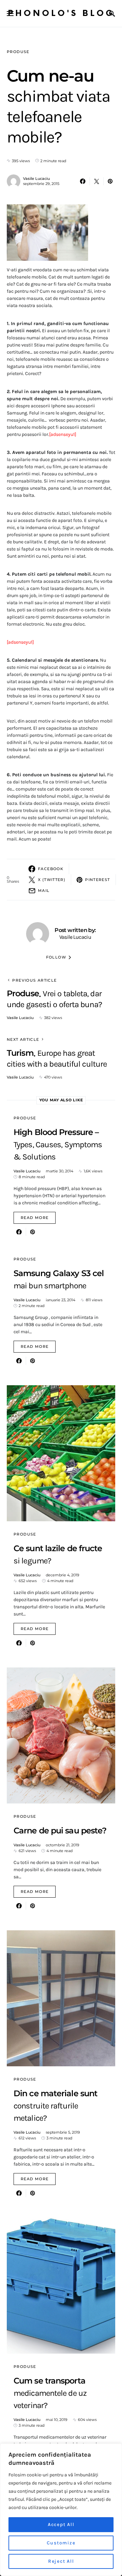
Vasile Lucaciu (36, 179)
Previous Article (34, 980)
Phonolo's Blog (61, 13)
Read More (35, 1218)
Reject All (61, 2561)
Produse (18, 52)
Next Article (23, 1039)
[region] (61, 2510)
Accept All (61, 2524)
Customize (61, 2543)
